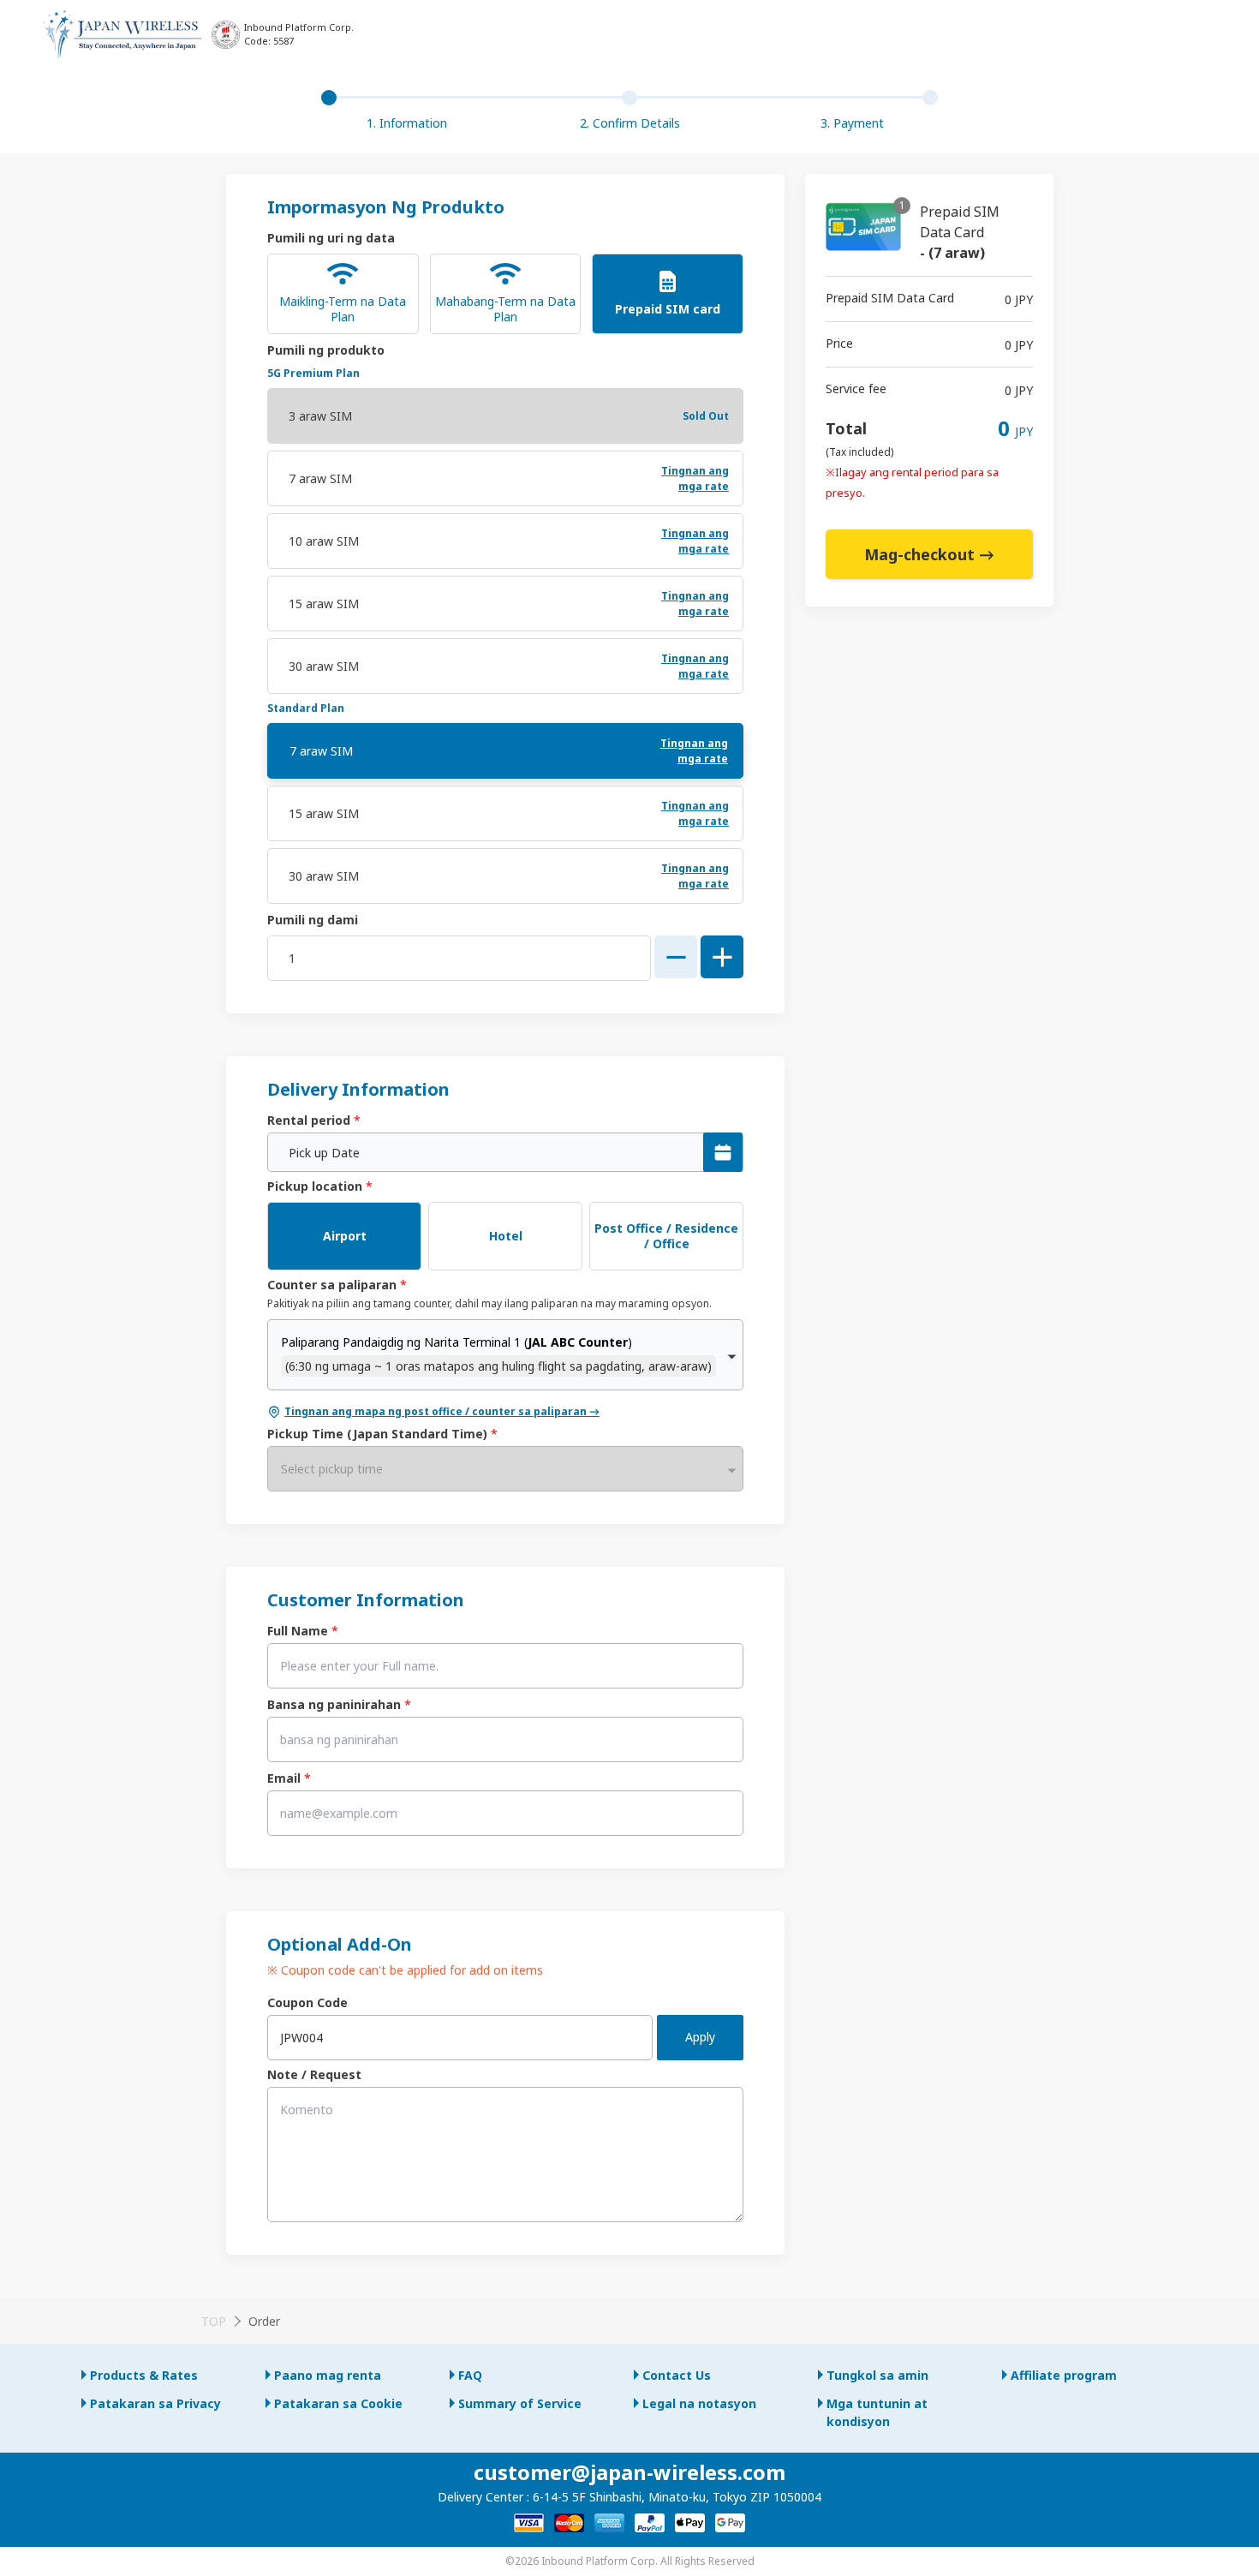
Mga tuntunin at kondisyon (877, 2412)
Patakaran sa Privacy (155, 2403)
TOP (214, 2321)
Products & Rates (144, 2375)
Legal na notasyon (699, 2403)
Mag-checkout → (929, 554)
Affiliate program (1064, 2375)
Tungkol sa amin (877, 2375)
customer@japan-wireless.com (629, 2472)
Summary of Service (520, 2403)
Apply (700, 2037)
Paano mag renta (328, 2375)
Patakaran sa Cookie (338, 2403)
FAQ (470, 2375)
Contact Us (677, 2375)
